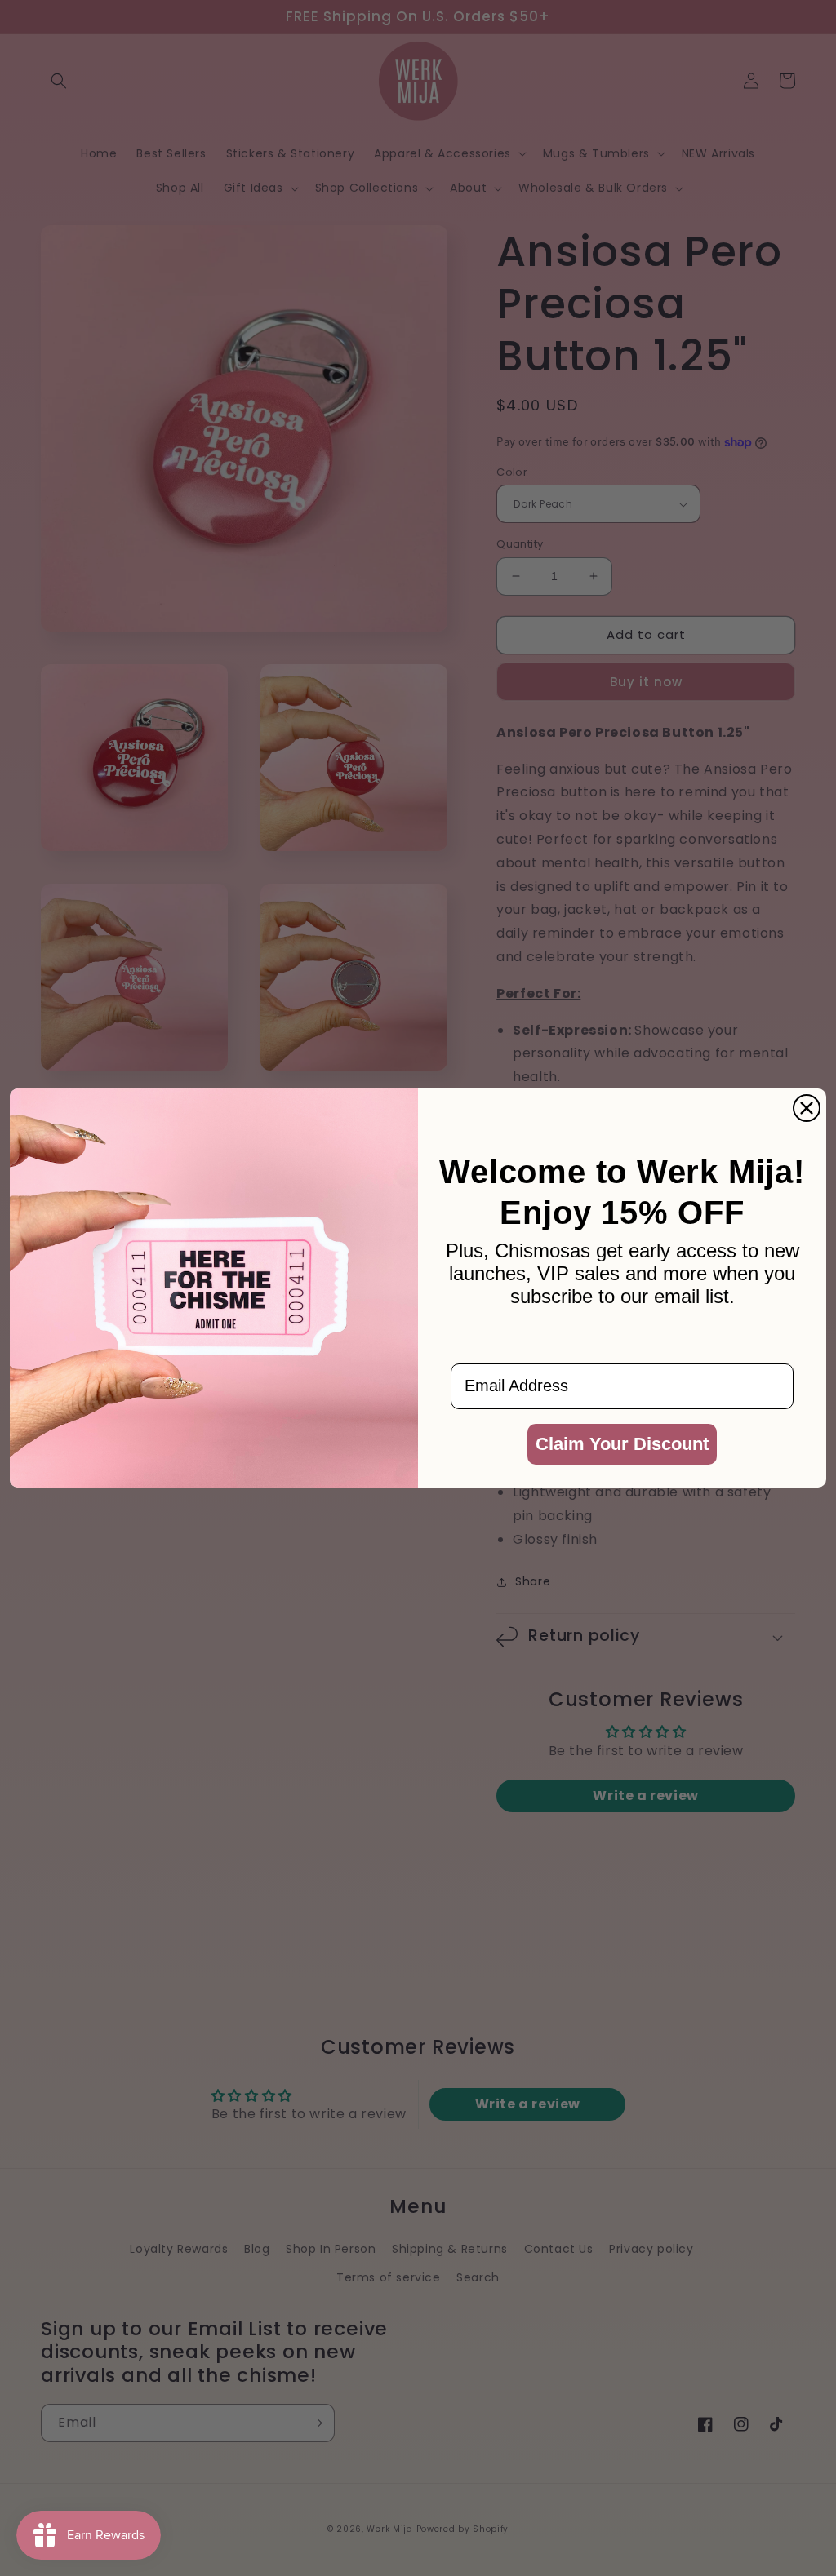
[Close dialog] (807, 1108)
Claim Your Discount (622, 1444)
